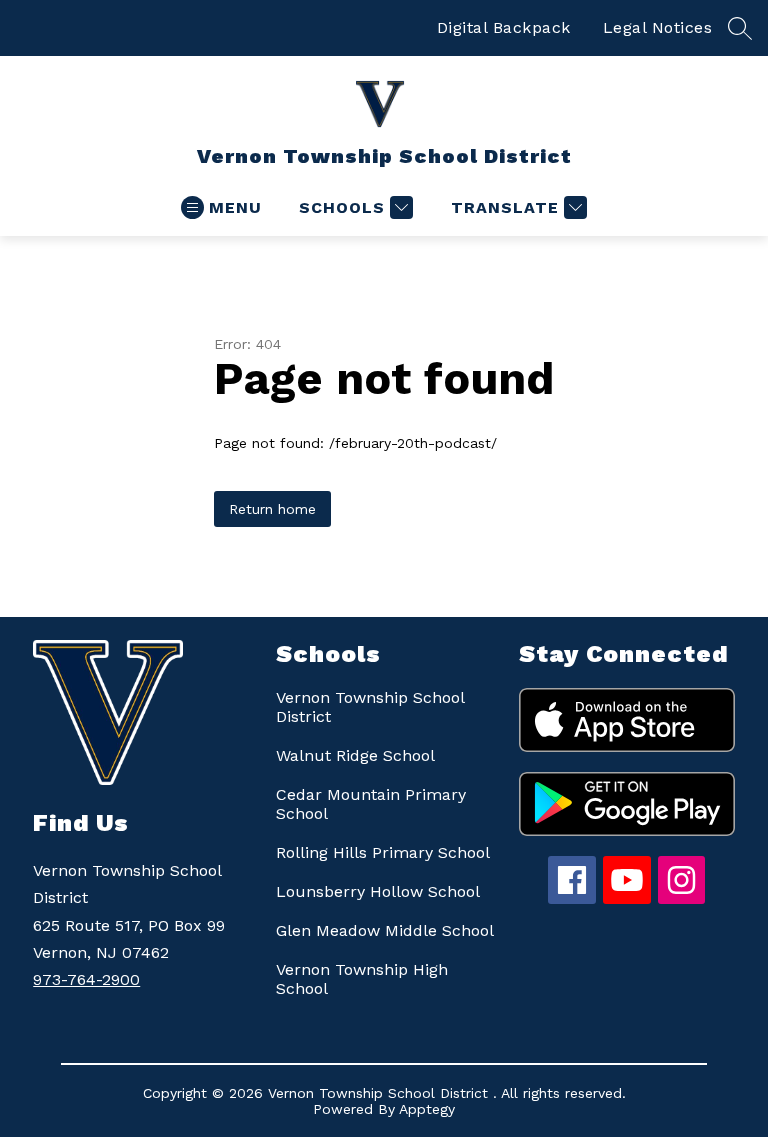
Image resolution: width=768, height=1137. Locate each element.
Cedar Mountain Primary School (371, 804)
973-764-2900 (86, 979)
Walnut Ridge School (355, 755)
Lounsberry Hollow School (378, 891)
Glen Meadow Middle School (385, 930)
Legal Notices (658, 27)
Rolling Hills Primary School (383, 852)
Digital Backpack (504, 27)
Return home (272, 509)
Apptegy (427, 1109)
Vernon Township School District (370, 707)
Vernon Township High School (362, 979)
